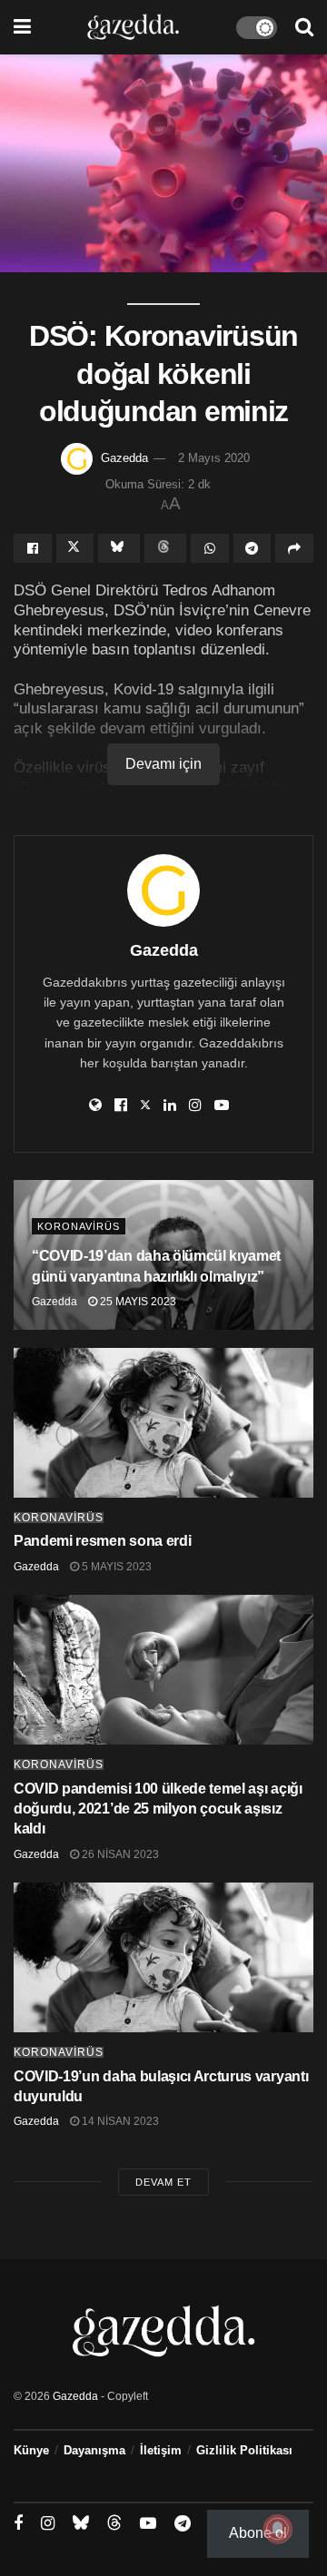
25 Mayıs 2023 (137, 1302)
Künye (31, 2450)
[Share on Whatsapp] (210, 548)
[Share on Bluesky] (119, 548)
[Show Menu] (22, 27)
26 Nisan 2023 (119, 1854)
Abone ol (258, 2533)
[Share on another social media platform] (294, 548)
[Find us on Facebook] (18, 2524)
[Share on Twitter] (75, 548)
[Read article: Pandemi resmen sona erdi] (163, 1423)
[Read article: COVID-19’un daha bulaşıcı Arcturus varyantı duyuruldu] (163, 1957)
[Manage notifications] (278, 2529)
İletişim (161, 2450)
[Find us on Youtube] (148, 2524)
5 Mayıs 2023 (115, 1567)
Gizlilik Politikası (244, 2450)
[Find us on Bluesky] (81, 2523)
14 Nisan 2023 (119, 2121)
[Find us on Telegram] (183, 2524)
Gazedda (124, 458)
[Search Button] (304, 27)
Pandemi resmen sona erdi (102, 1541)
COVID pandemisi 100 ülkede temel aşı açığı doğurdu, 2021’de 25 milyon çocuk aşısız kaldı (158, 1809)
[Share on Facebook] (33, 548)
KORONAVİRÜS (79, 1226)
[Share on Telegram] (253, 548)
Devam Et (163, 2182)
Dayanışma (94, 2450)
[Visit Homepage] (133, 27)
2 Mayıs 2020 (214, 458)
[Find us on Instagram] (48, 2524)
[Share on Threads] (165, 548)
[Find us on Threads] (114, 2523)
